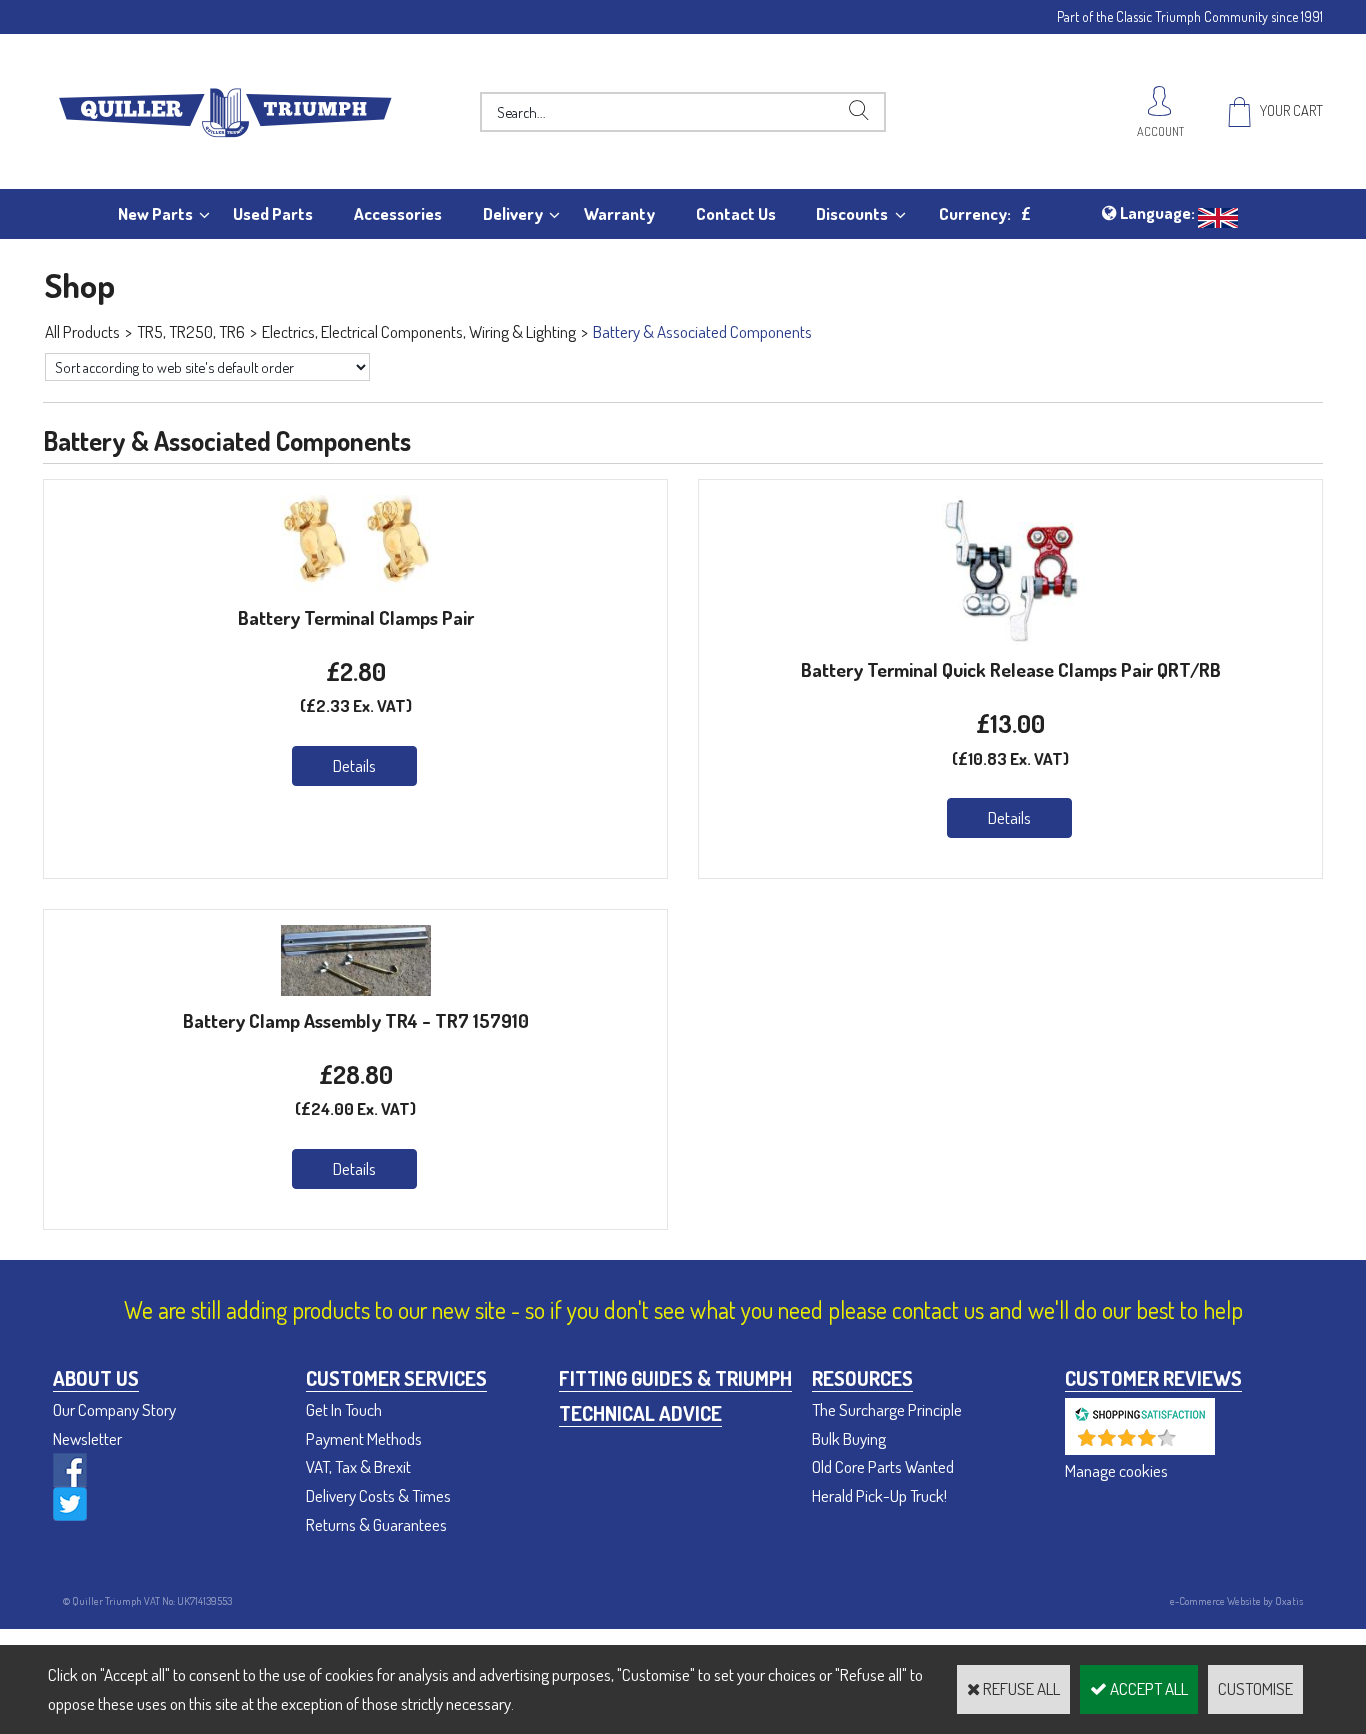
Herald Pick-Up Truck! (879, 1495)
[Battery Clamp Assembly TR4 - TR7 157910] (356, 989)
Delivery (513, 213)
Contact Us (736, 213)
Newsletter (87, 1438)
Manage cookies (1116, 1470)
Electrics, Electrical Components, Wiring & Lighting (419, 331)
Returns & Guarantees (376, 1524)
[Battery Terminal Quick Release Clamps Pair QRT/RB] (1011, 638)
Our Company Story (114, 1409)
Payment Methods (364, 1438)
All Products (82, 331)
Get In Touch (344, 1409)
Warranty (619, 213)
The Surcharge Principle (887, 1409)
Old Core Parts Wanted (883, 1466)
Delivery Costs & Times (378, 1495)
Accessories (398, 213)
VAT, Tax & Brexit (358, 1466)
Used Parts (273, 213)
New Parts (155, 213)
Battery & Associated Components (702, 331)
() (1192, 1444)
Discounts (852, 213)
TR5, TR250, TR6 (191, 331)
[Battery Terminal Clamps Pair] (356, 586)
